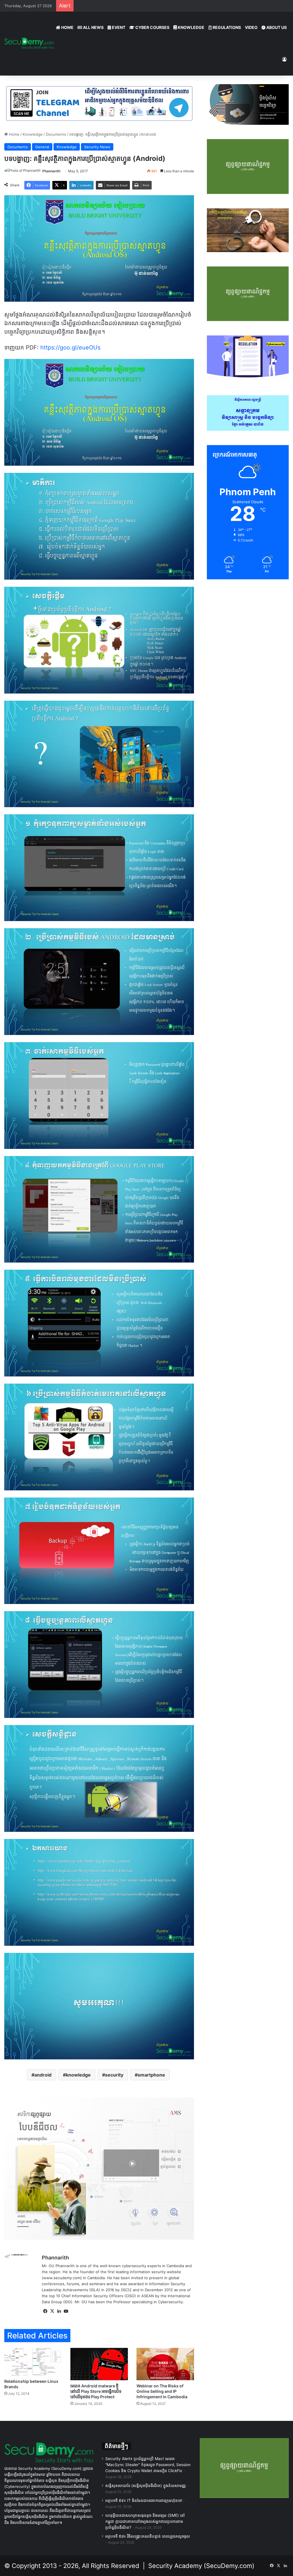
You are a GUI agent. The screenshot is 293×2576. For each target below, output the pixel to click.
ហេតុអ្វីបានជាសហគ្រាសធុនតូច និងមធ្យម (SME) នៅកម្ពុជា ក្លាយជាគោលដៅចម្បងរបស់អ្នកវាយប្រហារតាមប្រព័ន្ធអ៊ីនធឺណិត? (145, 2521)
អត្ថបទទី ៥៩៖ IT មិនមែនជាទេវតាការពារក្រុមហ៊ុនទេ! (144, 2500)
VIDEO (251, 27)
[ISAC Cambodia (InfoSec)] (99, 103)
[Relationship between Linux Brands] (33, 2362)
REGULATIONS (226, 27)
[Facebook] (45, 2311)
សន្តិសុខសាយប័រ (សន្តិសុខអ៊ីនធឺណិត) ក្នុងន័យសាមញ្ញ (145, 2486)
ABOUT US (276, 27)
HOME (67, 27)
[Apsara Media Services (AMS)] (99, 2168)
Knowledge (33, 134)
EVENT (118, 27)
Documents (56, 134)
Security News (97, 147)
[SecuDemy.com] (29, 44)
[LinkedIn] (59, 2311)
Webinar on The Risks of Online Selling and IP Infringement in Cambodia (162, 2391)
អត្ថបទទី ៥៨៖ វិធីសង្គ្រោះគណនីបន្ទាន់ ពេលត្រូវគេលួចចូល (148, 2536)
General (42, 147)
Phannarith (51, 171)
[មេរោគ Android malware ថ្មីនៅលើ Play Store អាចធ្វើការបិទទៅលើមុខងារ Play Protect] (99, 2364)
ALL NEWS (93, 27)
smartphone (151, 2075)
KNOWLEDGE (191, 27)
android (43, 2075)
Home (14, 134)
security (114, 2075)
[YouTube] (66, 2311)
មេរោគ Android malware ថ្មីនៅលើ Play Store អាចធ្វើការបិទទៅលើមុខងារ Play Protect (96, 2391)
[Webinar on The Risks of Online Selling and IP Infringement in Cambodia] (165, 2364)
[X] (52, 2311)
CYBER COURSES (152, 27)
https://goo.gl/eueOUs (70, 347)
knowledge (78, 2075)
